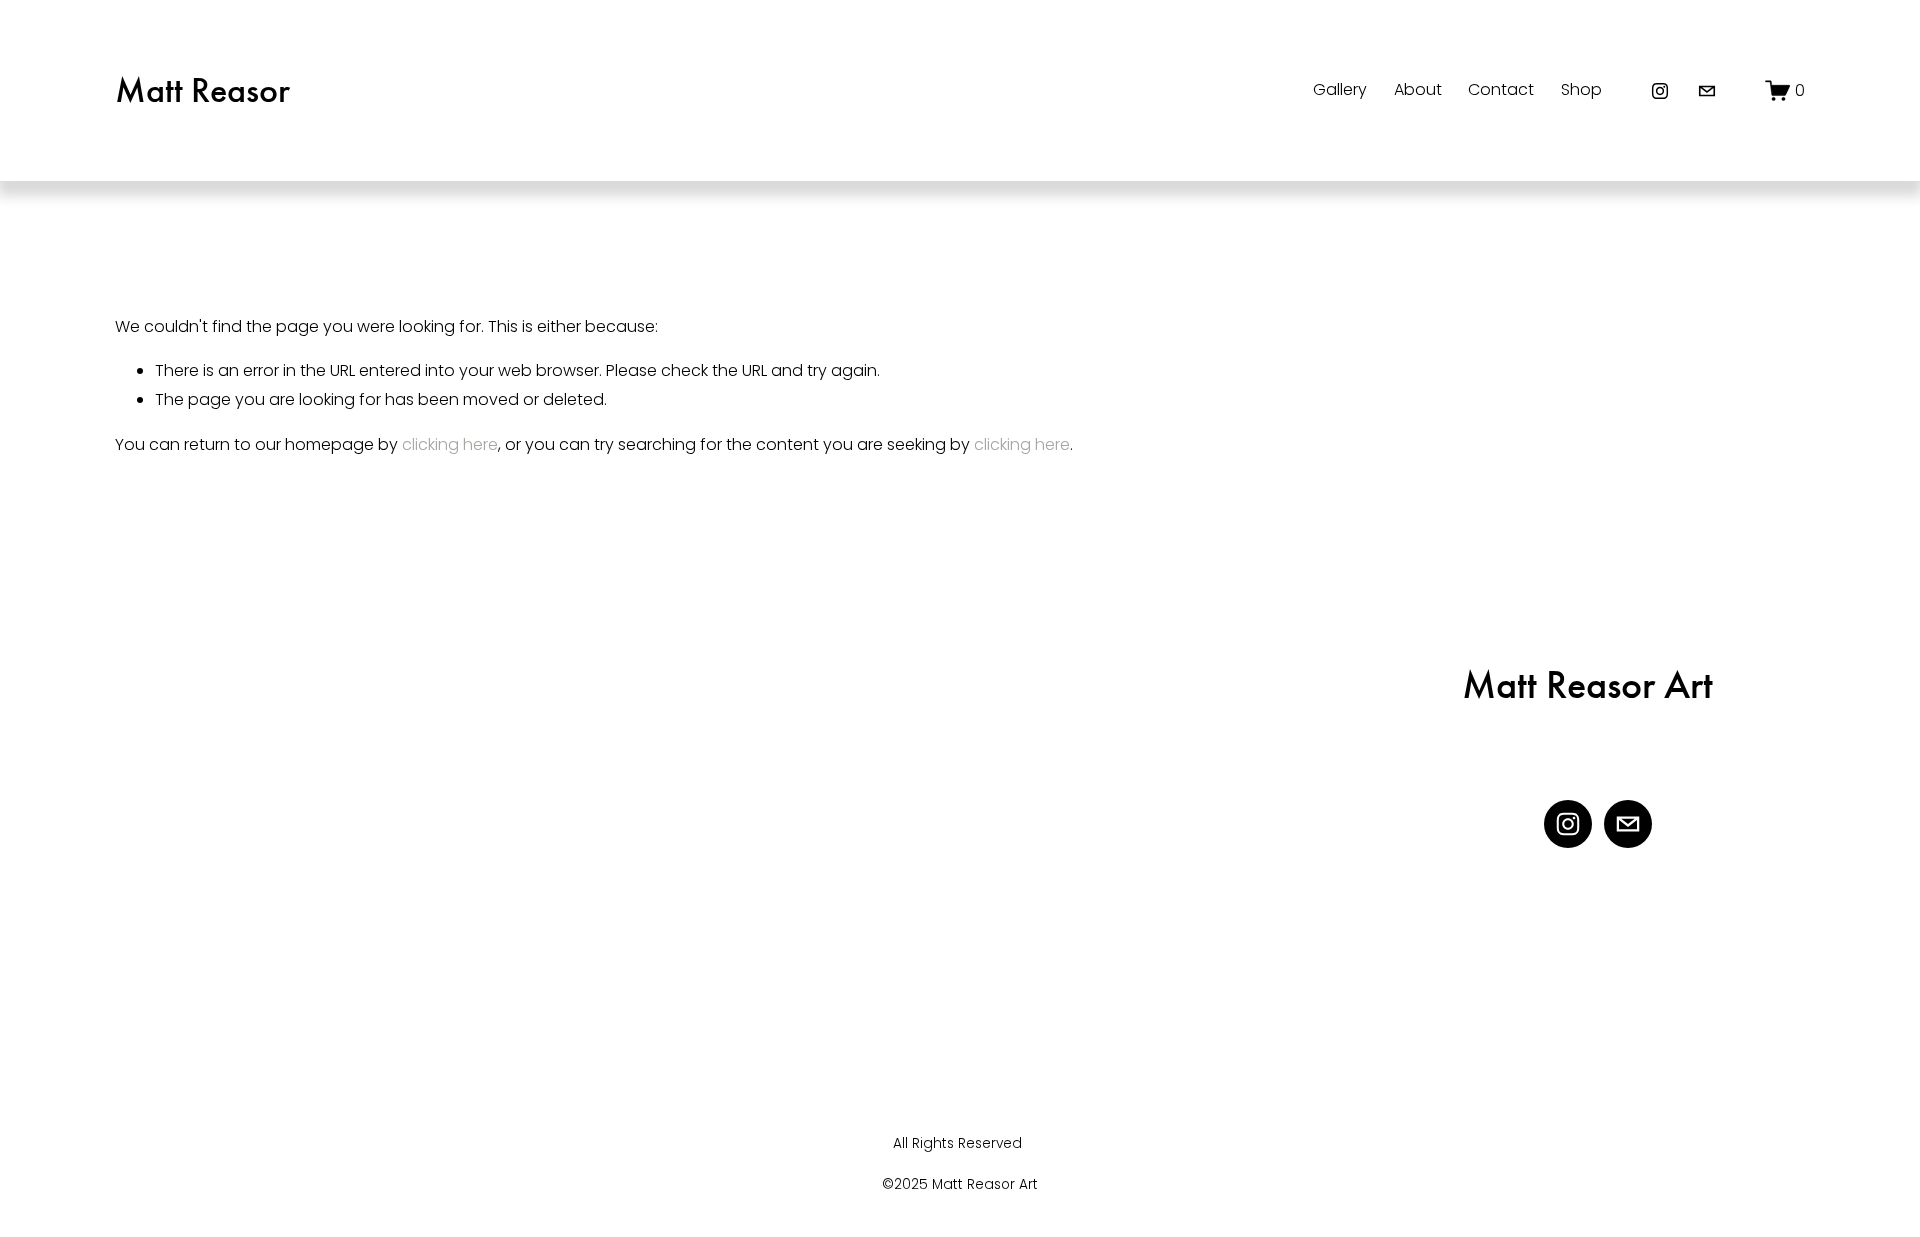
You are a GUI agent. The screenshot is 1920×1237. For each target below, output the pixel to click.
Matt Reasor (202, 90)
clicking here (450, 444)
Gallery (1340, 89)
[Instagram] (1660, 91)
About (1418, 89)
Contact (1501, 89)
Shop (1581, 89)
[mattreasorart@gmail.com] (1707, 91)
